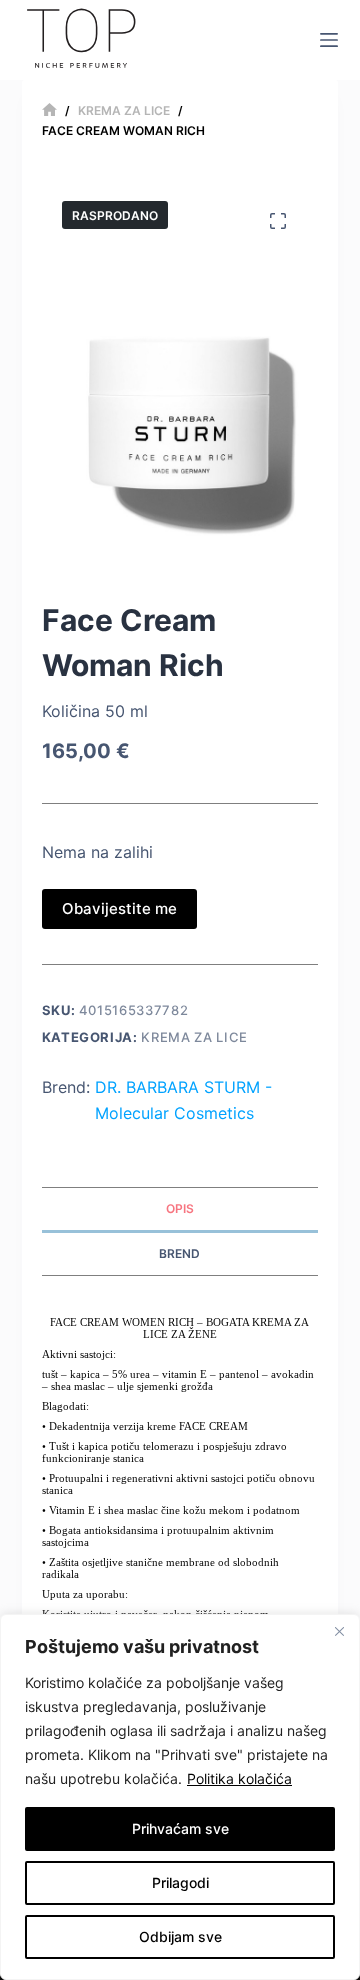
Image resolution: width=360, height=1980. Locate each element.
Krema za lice (194, 1037)
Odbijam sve (180, 1936)
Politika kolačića (239, 1778)
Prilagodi (180, 1882)
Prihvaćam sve (180, 1828)
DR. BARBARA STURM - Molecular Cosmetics (183, 1100)
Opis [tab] (180, 1208)
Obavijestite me (119, 908)
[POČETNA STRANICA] (49, 110)
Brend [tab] (179, 1253)
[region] (180, 1797)
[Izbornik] (329, 40)
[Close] (339, 1631)
